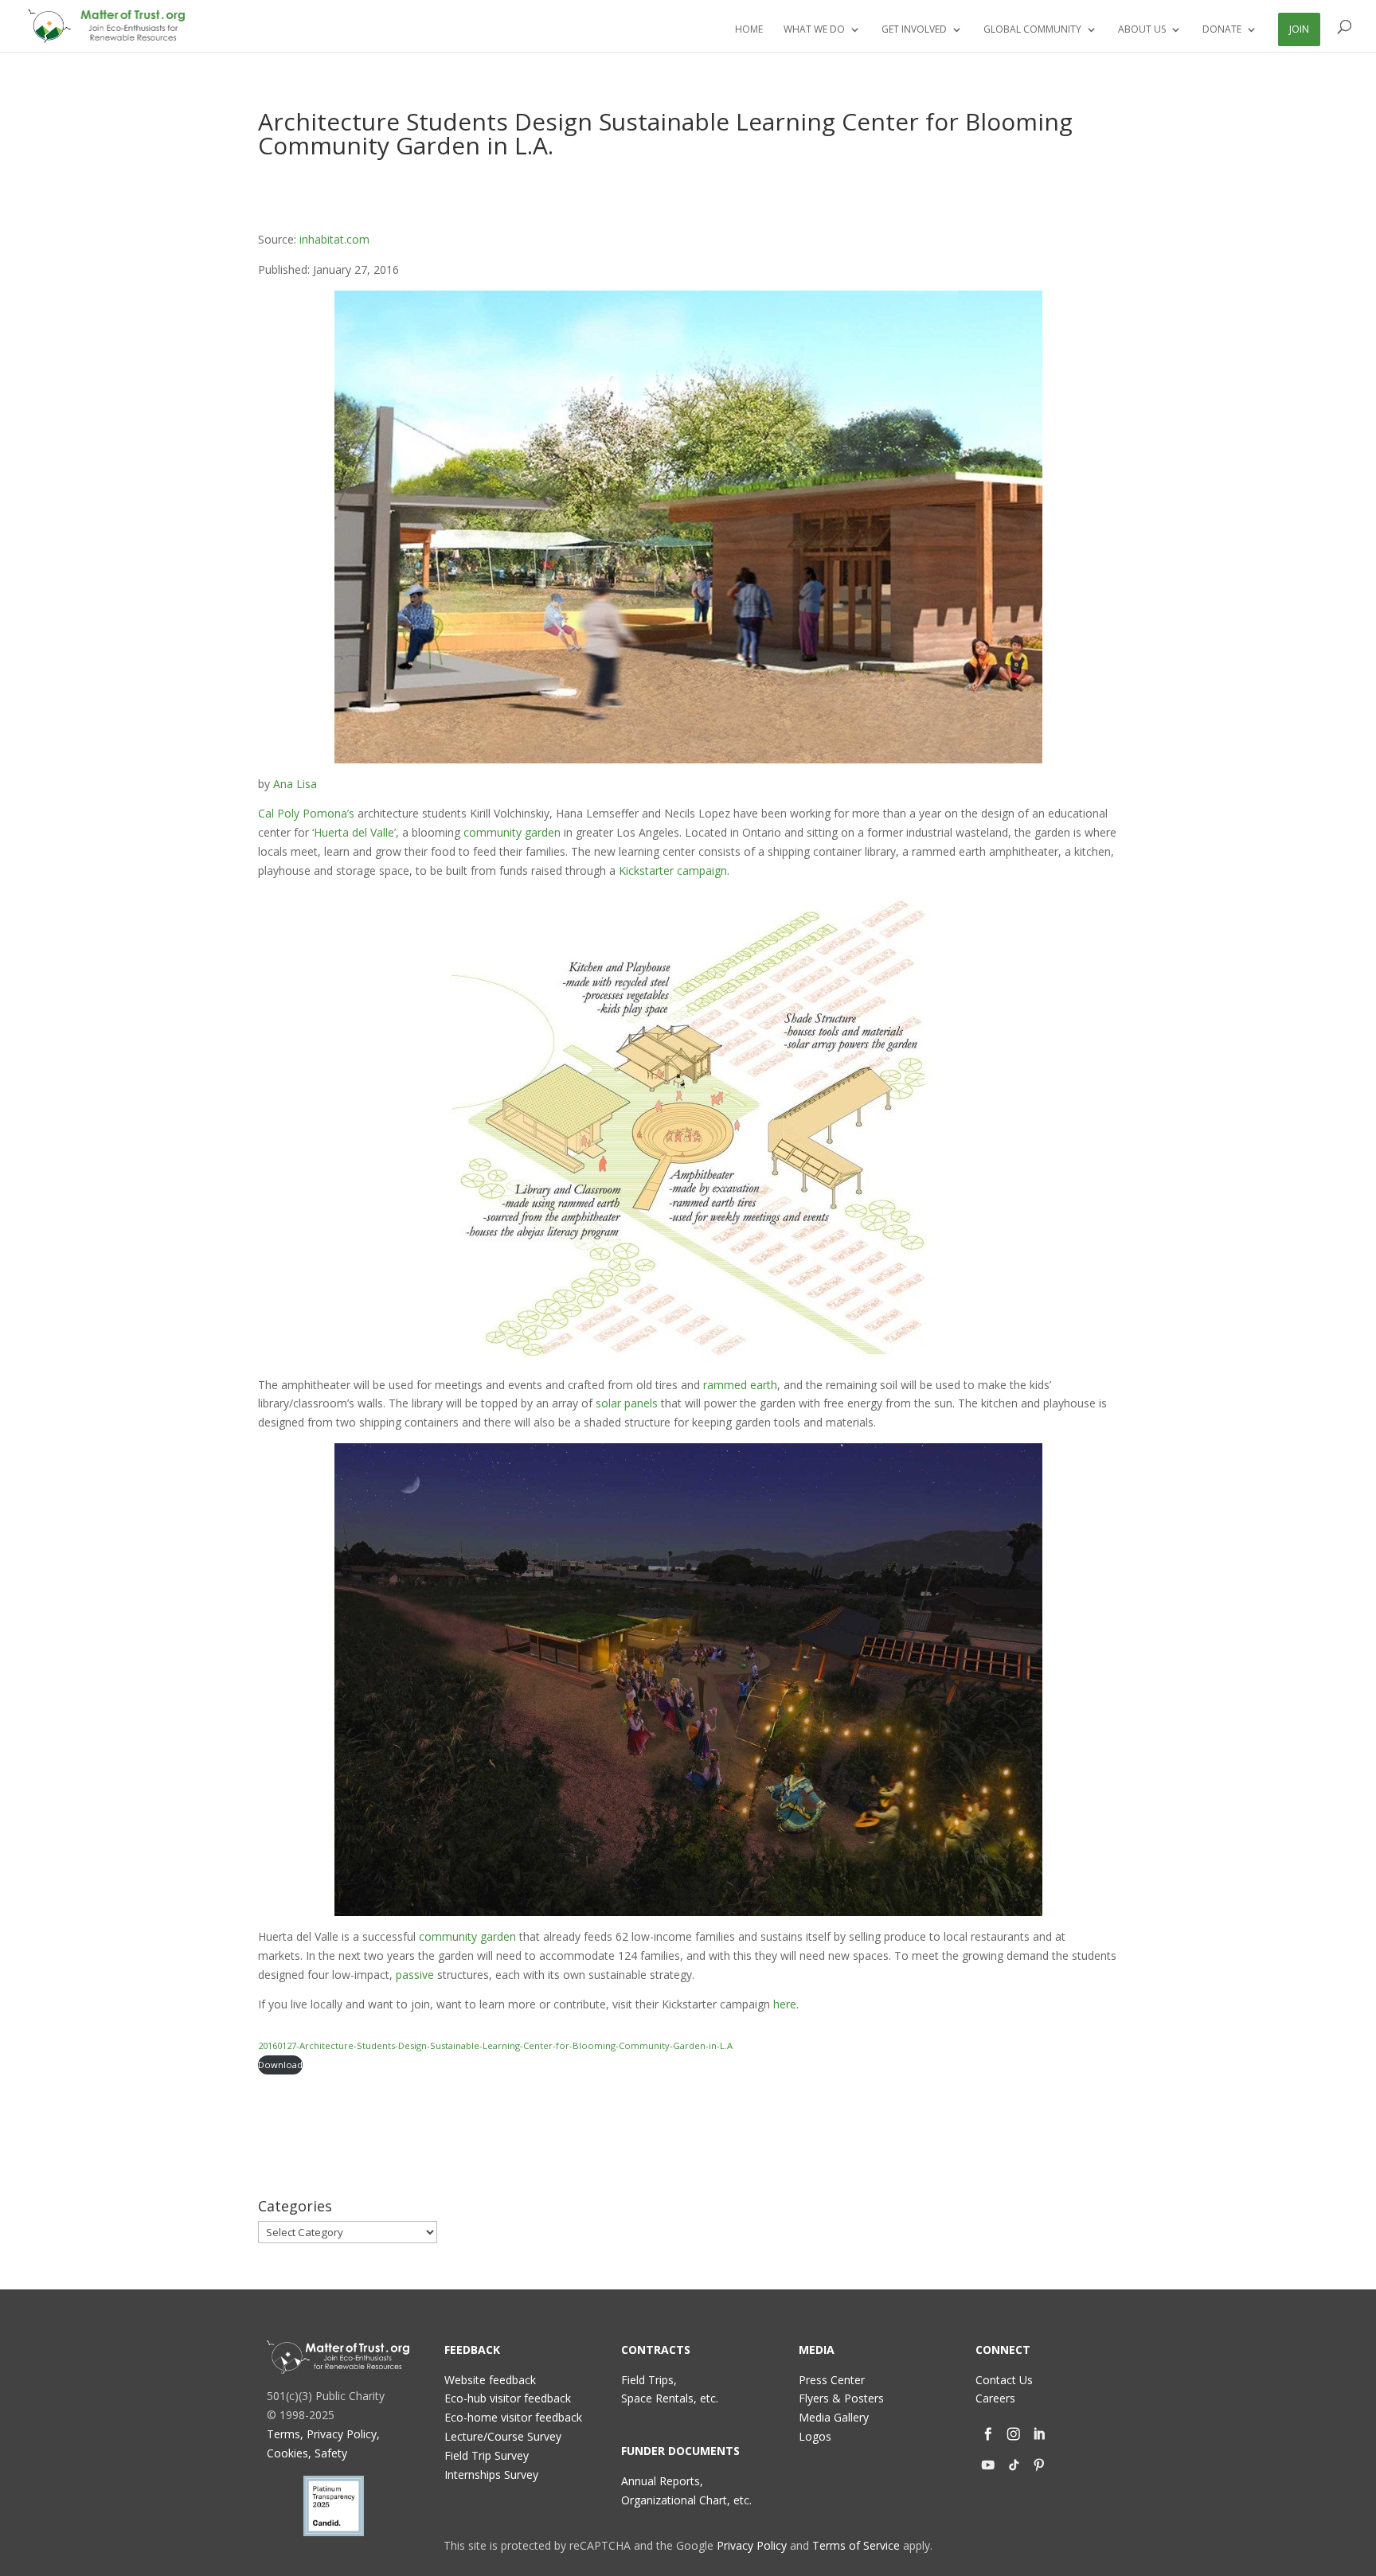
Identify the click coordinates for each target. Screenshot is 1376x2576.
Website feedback (490, 2380)
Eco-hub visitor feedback (508, 2398)
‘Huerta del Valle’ (354, 832)
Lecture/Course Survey (503, 2436)
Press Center (832, 2380)
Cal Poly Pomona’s (306, 813)
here (785, 2004)
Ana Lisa (295, 784)
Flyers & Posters (841, 2398)
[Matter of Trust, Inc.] (338, 2357)
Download (280, 2065)
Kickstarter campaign (673, 870)
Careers (995, 2398)
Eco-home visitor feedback (513, 2417)
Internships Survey (491, 2475)
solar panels (627, 1403)
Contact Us (1004, 2380)
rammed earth (740, 1385)
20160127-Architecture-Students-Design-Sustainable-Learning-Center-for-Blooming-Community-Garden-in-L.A (495, 2045)
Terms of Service (856, 2545)
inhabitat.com (334, 239)
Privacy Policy (752, 2545)
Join (1299, 29)
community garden (512, 832)
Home (749, 30)
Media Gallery (834, 2417)
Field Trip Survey (487, 2455)
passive (415, 1975)
